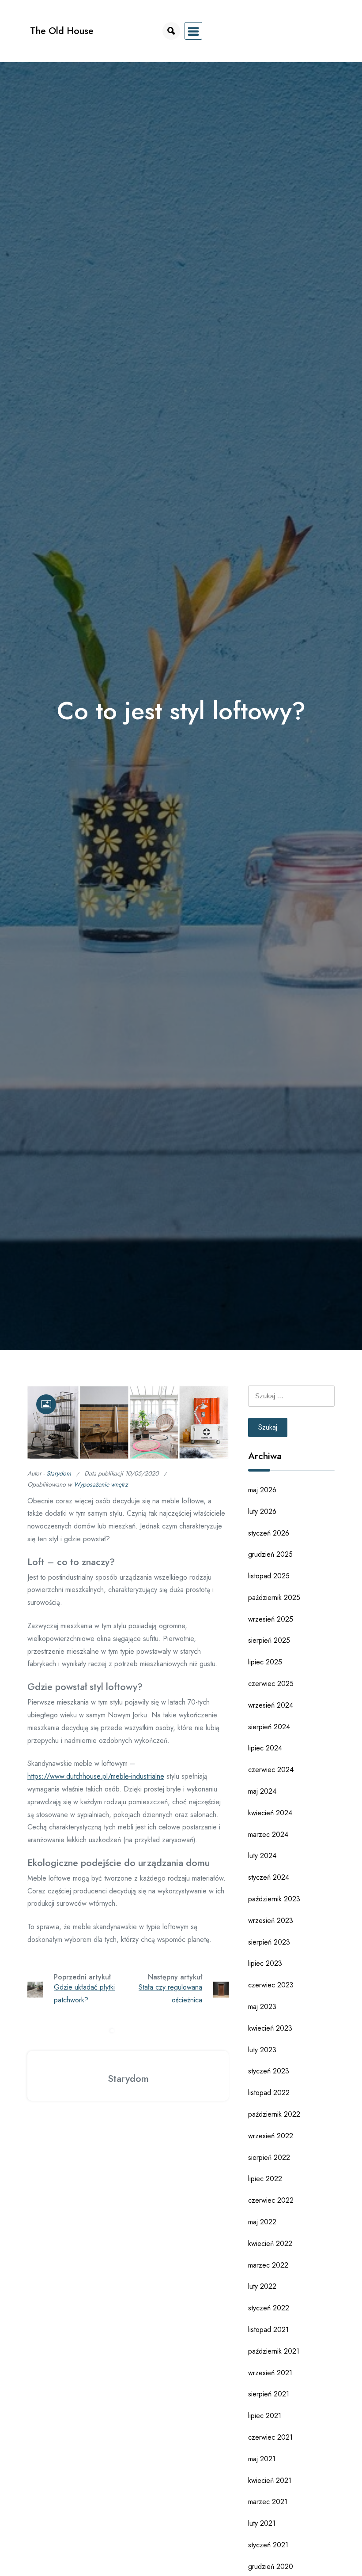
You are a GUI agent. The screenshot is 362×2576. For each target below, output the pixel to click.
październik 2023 (274, 1899)
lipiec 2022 (265, 2179)
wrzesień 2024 (271, 1705)
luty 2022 (262, 2286)
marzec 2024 (268, 1834)
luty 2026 (262, 1511)
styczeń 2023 (269, 2071)
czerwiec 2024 (271, 1770)
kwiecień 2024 (270, 1813)
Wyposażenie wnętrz (101, 1484)
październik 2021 (274, 2351)
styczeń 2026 (269, 1533)
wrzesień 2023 (271, 1921)
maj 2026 (262, 1490)
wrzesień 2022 (271, 2136)
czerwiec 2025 (271, 1684)
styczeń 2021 (268, 2545)
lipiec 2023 (265, 1963)
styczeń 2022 (269, 2308)
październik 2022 (274, 2114)
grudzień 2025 (270, 1554)
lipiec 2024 (265, 1748)
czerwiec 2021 (270, 2437)
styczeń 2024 (269, 1877)
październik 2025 (274, 1598)
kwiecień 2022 (270, 2244)
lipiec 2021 (265, 2416)
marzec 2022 (268, 2265)
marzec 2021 (268, 2502)
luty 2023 (262, 2050)
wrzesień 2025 (271, 1619)
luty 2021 (262, 2523)
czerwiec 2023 (271, 1985)
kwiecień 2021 (270, 2480)
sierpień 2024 (269, 1727)
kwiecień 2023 (270, 2028)
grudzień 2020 (271, 2567)
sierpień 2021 (269, 2394)
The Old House (62, 31)
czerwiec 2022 (271, 2200)
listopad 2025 (269, 1576)
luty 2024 (262, 1856)
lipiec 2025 (265, 1662)
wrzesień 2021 (270, 2373)
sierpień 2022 (269, 2157)
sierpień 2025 (269, 1640)
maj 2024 (262, 1791)
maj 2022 (262, 2222)
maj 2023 (262, 2007)
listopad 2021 (268, 2330)
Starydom (59, 1473)
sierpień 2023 (269, 1942)
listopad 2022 (269, 2093)
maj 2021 (262, 2459)
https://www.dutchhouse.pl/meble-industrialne (96, 1776)
